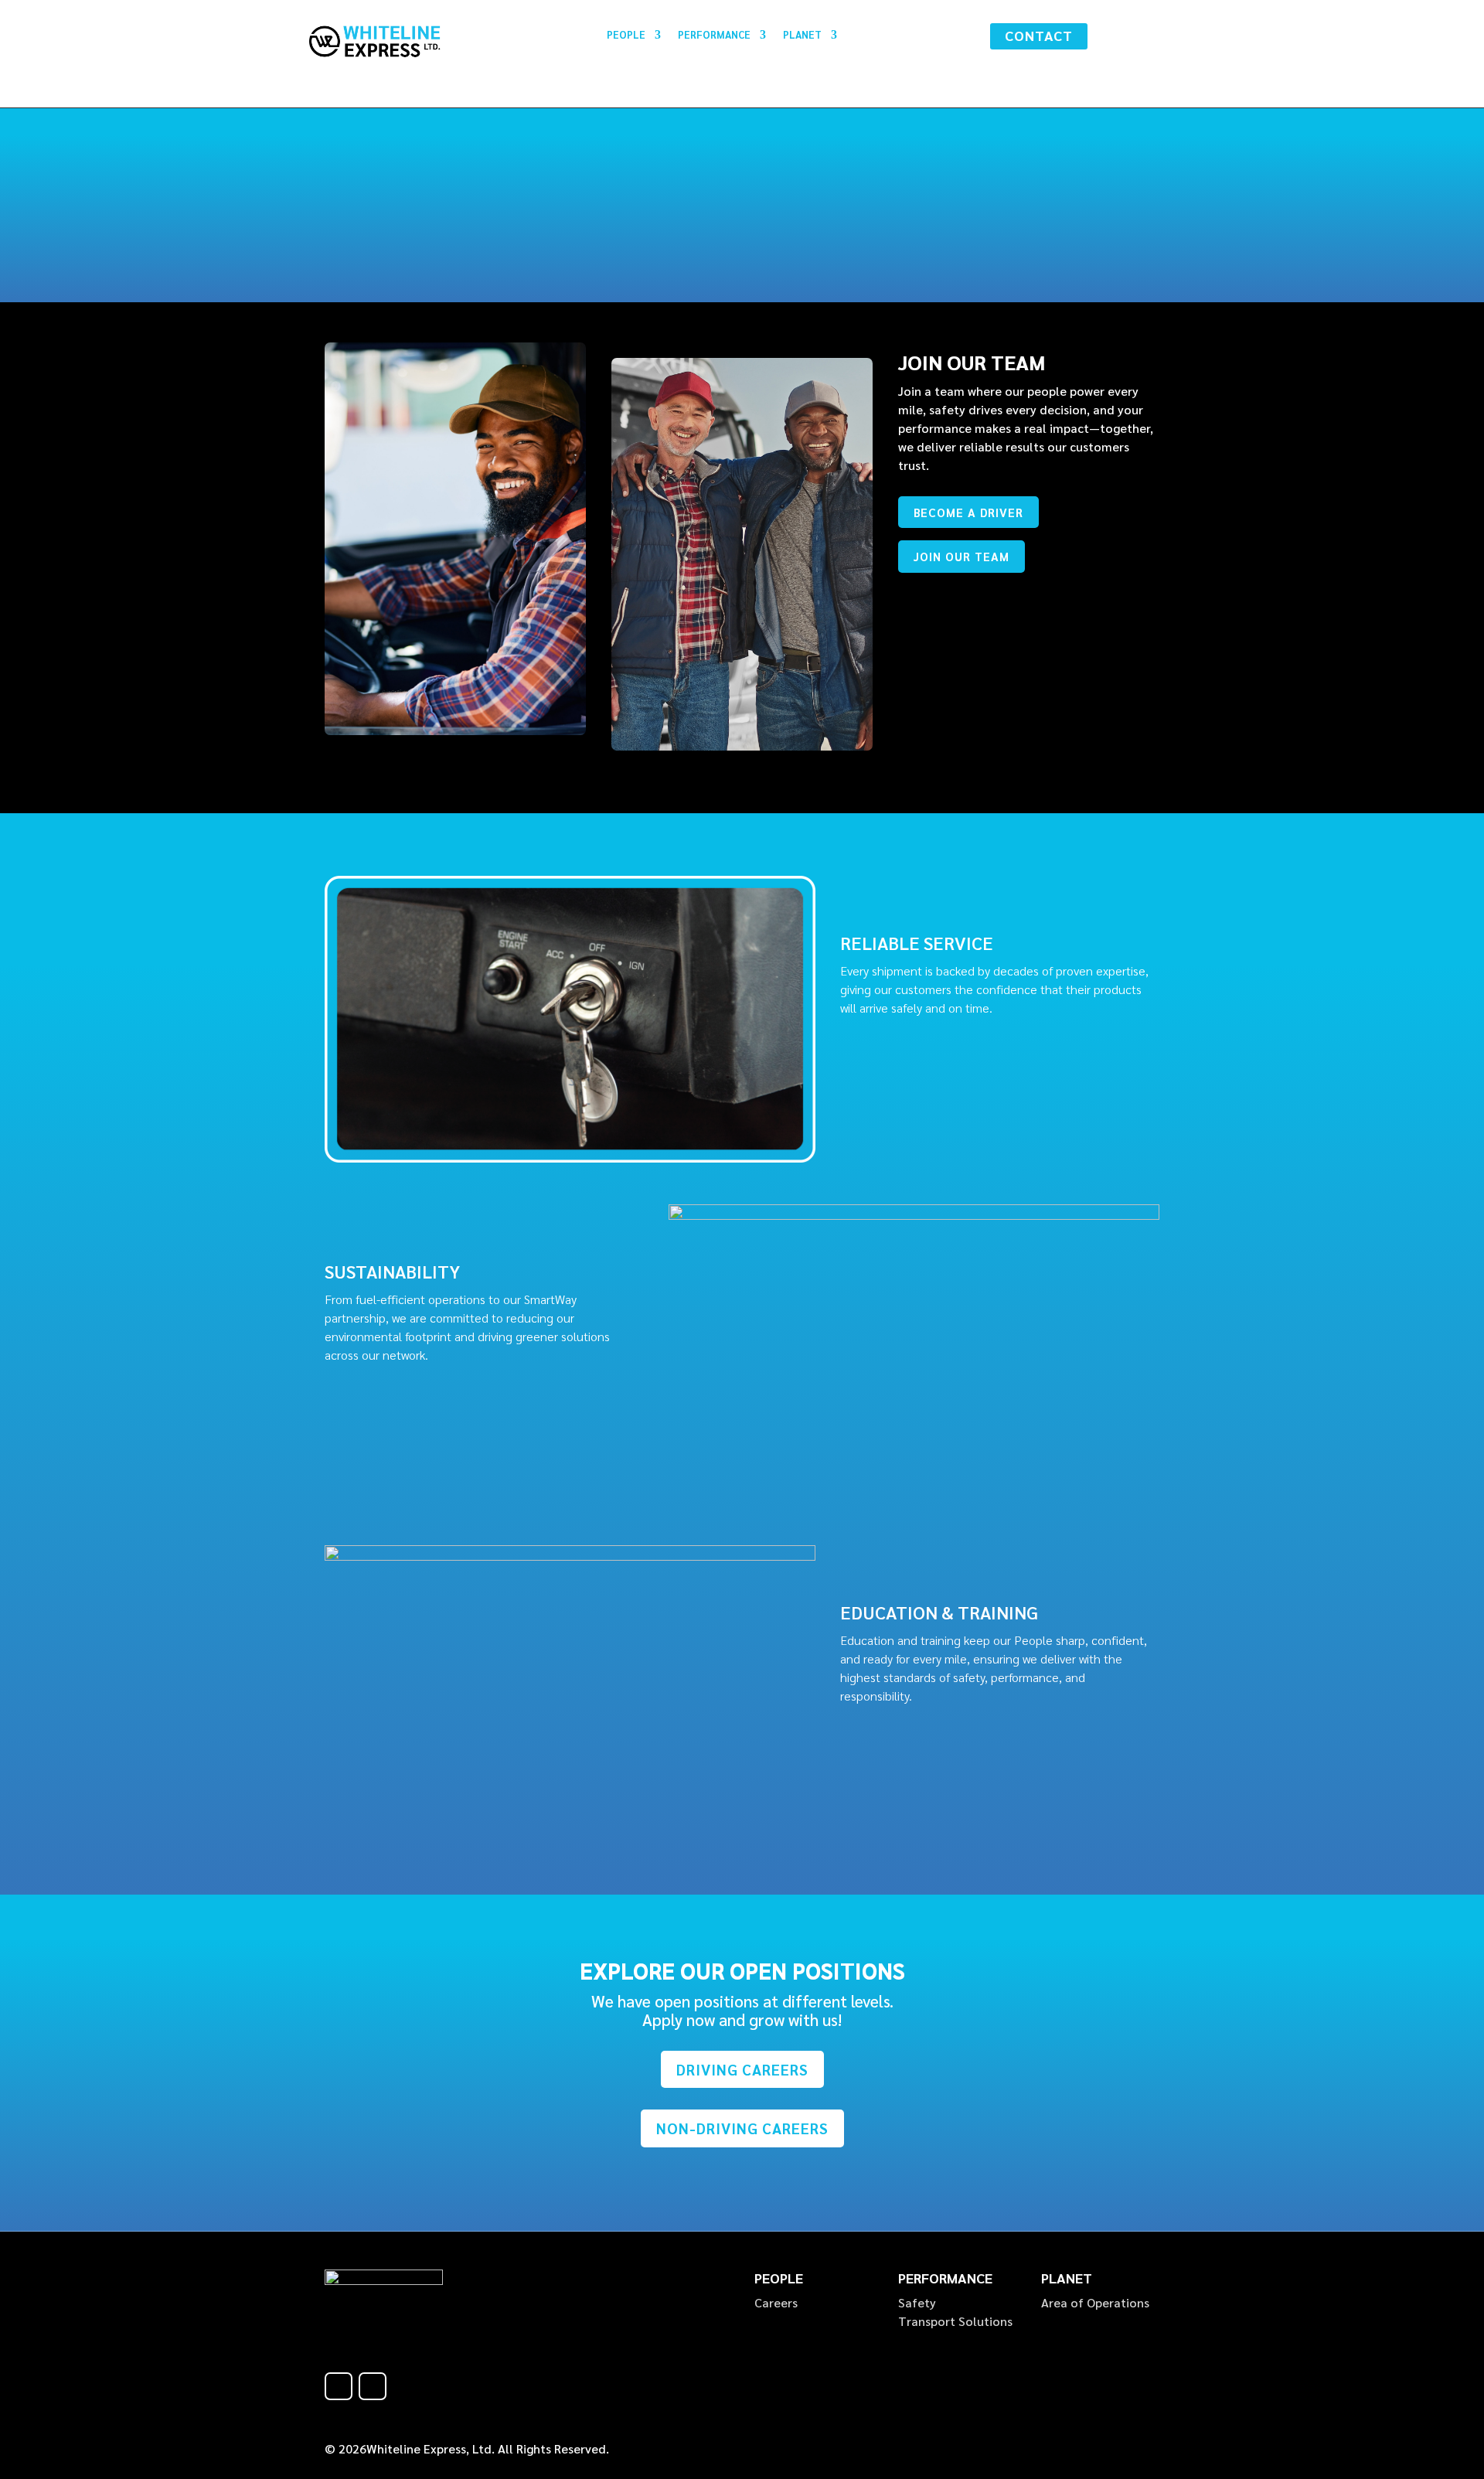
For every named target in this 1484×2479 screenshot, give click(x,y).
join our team (962, 556)
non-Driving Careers (742, 2128)
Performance (714, 35)
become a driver (968, 512)
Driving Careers (742, 2069)
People (626, 35)
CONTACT (1039, 35)
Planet (802, 35)
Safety (917, 2302)
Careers (776, 2302)
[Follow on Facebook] (339, 2386)
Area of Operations (1095, 2302)
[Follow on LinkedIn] (373, 2386)
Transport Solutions (955, 2321)
